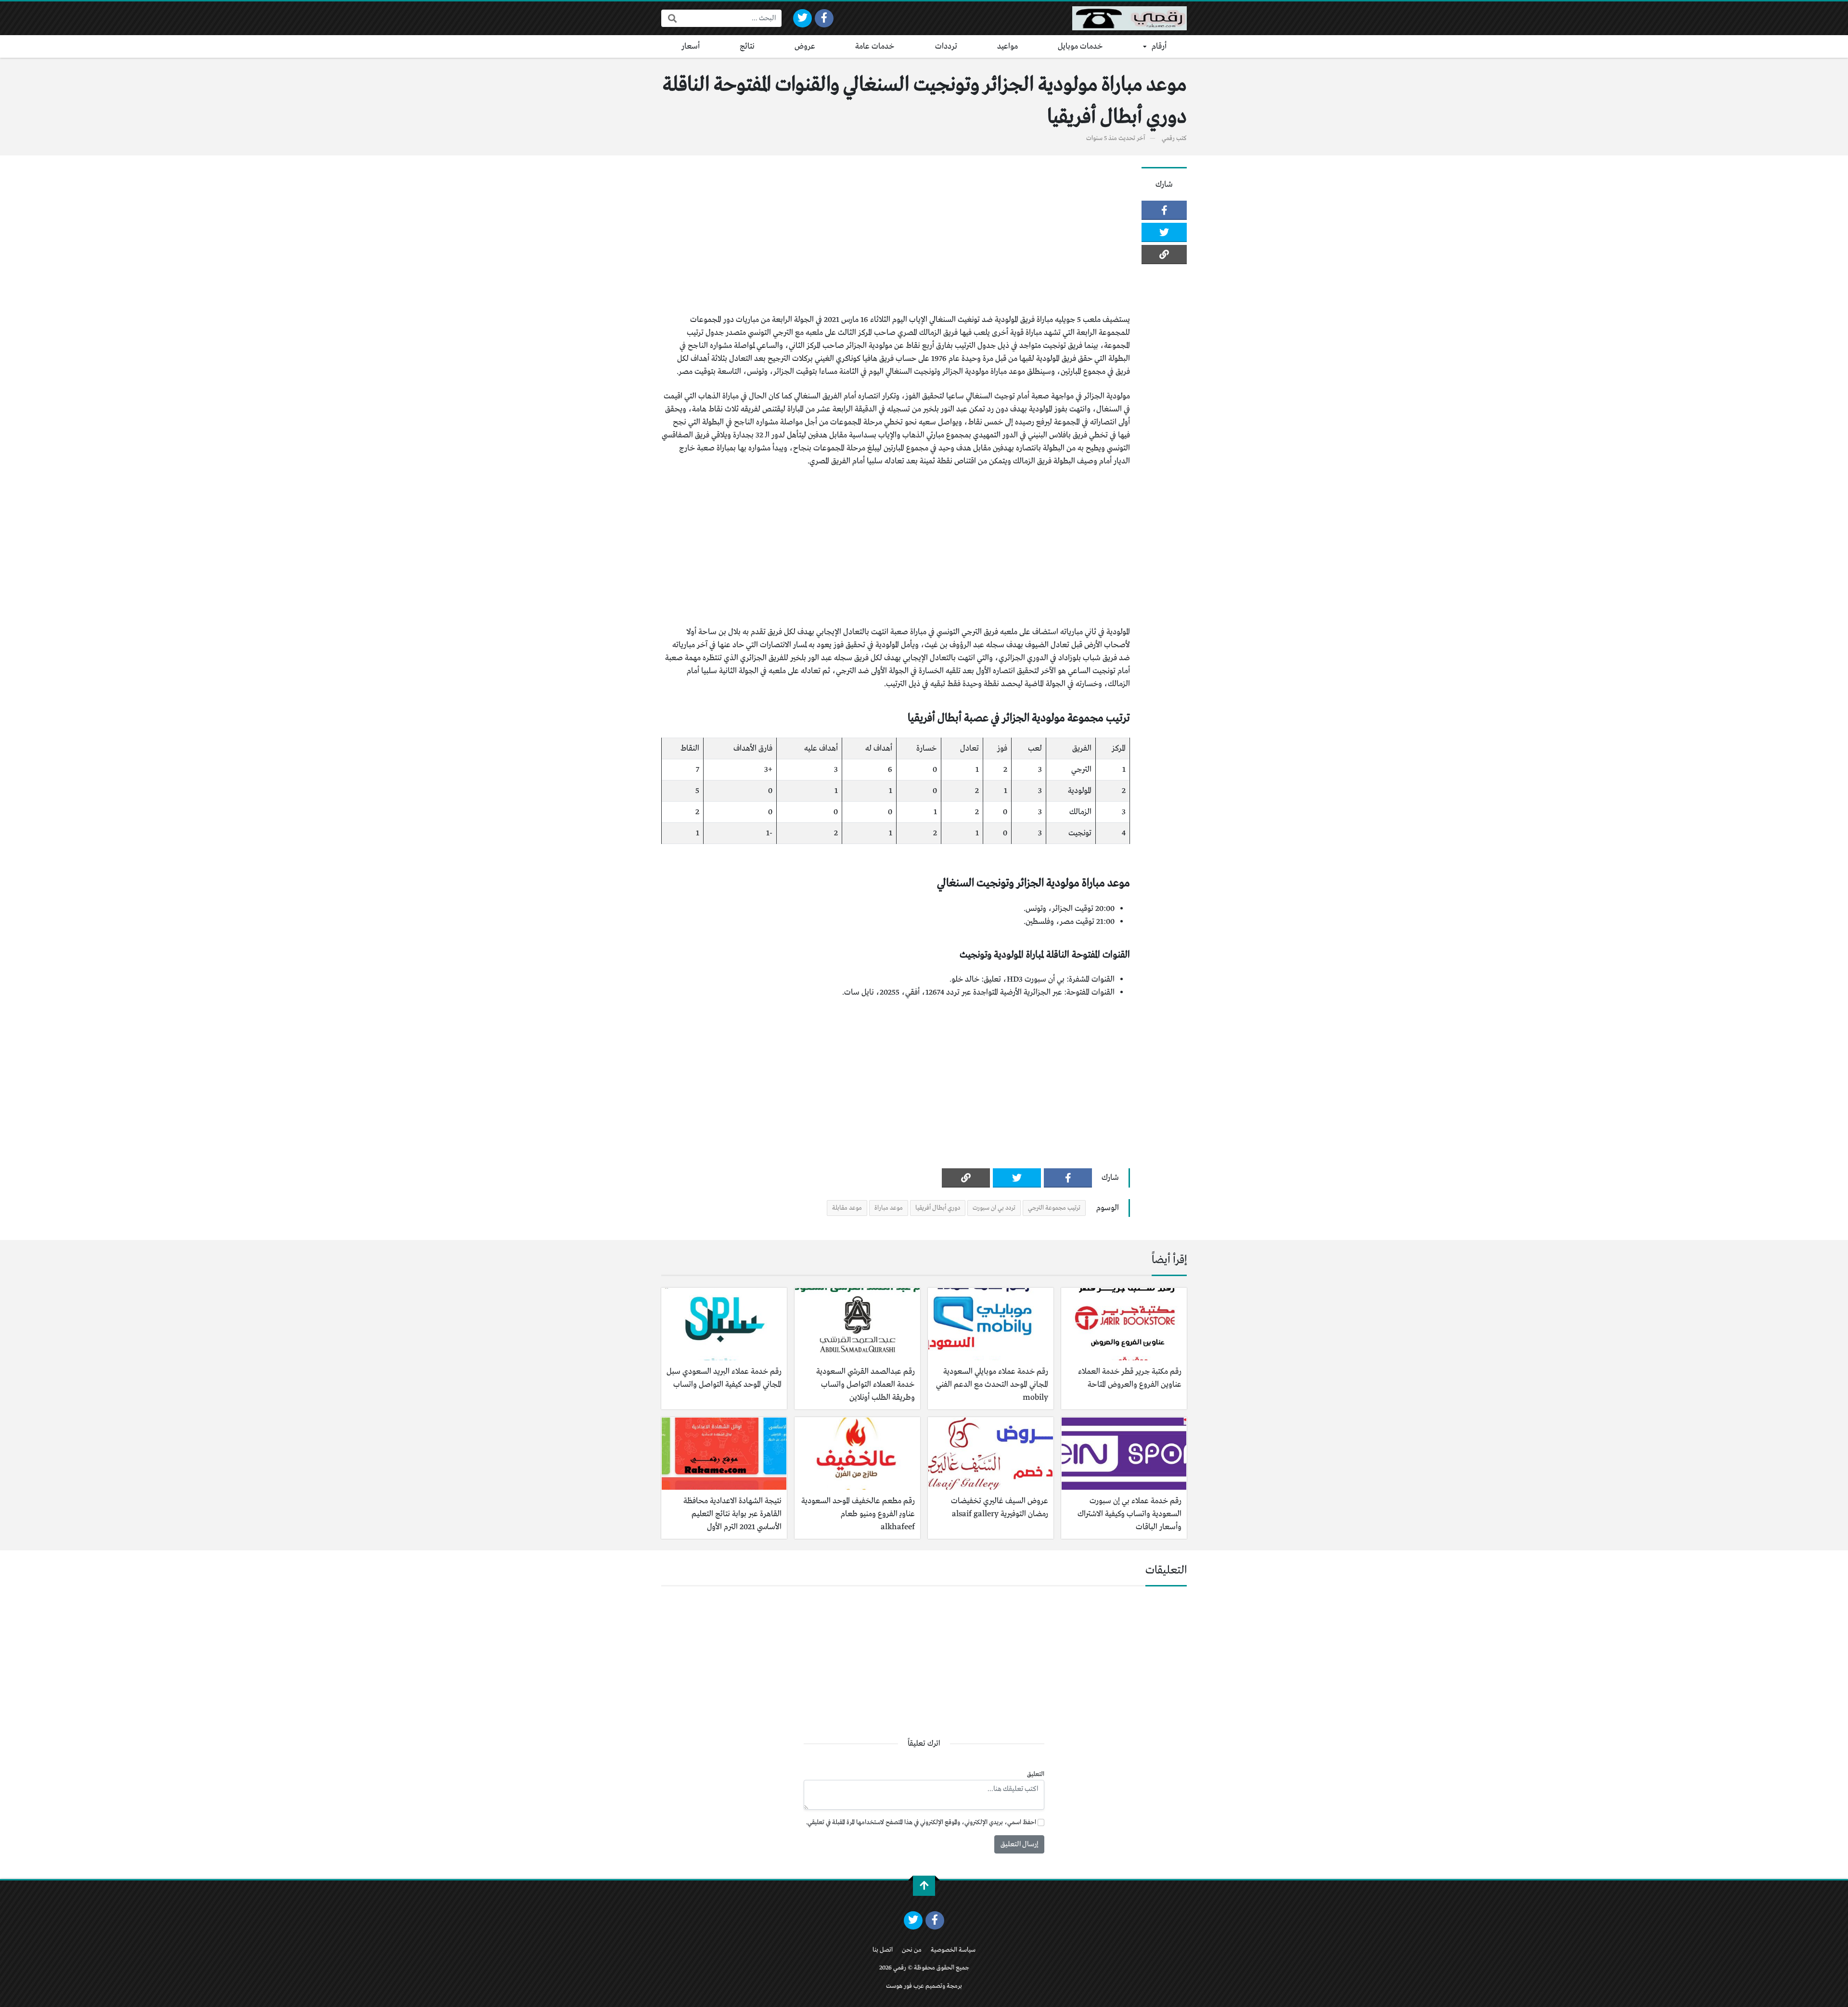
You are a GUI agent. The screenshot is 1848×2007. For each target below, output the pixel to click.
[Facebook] (824, 18)
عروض (805, 46)
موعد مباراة (889, 1208)
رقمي (1168, 138)
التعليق (1036, 1774)
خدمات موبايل (1080, 46)
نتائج (747, 46)
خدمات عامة (875, 46)
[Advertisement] (896, 234)
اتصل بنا (883, 1950)
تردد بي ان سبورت (994, 1208)
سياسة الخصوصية (953, 1950)
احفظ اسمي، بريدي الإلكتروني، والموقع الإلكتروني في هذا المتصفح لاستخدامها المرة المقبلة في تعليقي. (921, 1822)
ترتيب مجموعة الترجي (1054, 1208)
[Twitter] (802, 18)
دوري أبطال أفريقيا (938, 1208)
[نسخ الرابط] (1164, 255)
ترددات (946, 46)
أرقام (1159, 46)
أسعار (691, 46)
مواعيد (1007, 46)
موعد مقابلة (847, 1208)
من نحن (912, 1950)
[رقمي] (1129, 18)
